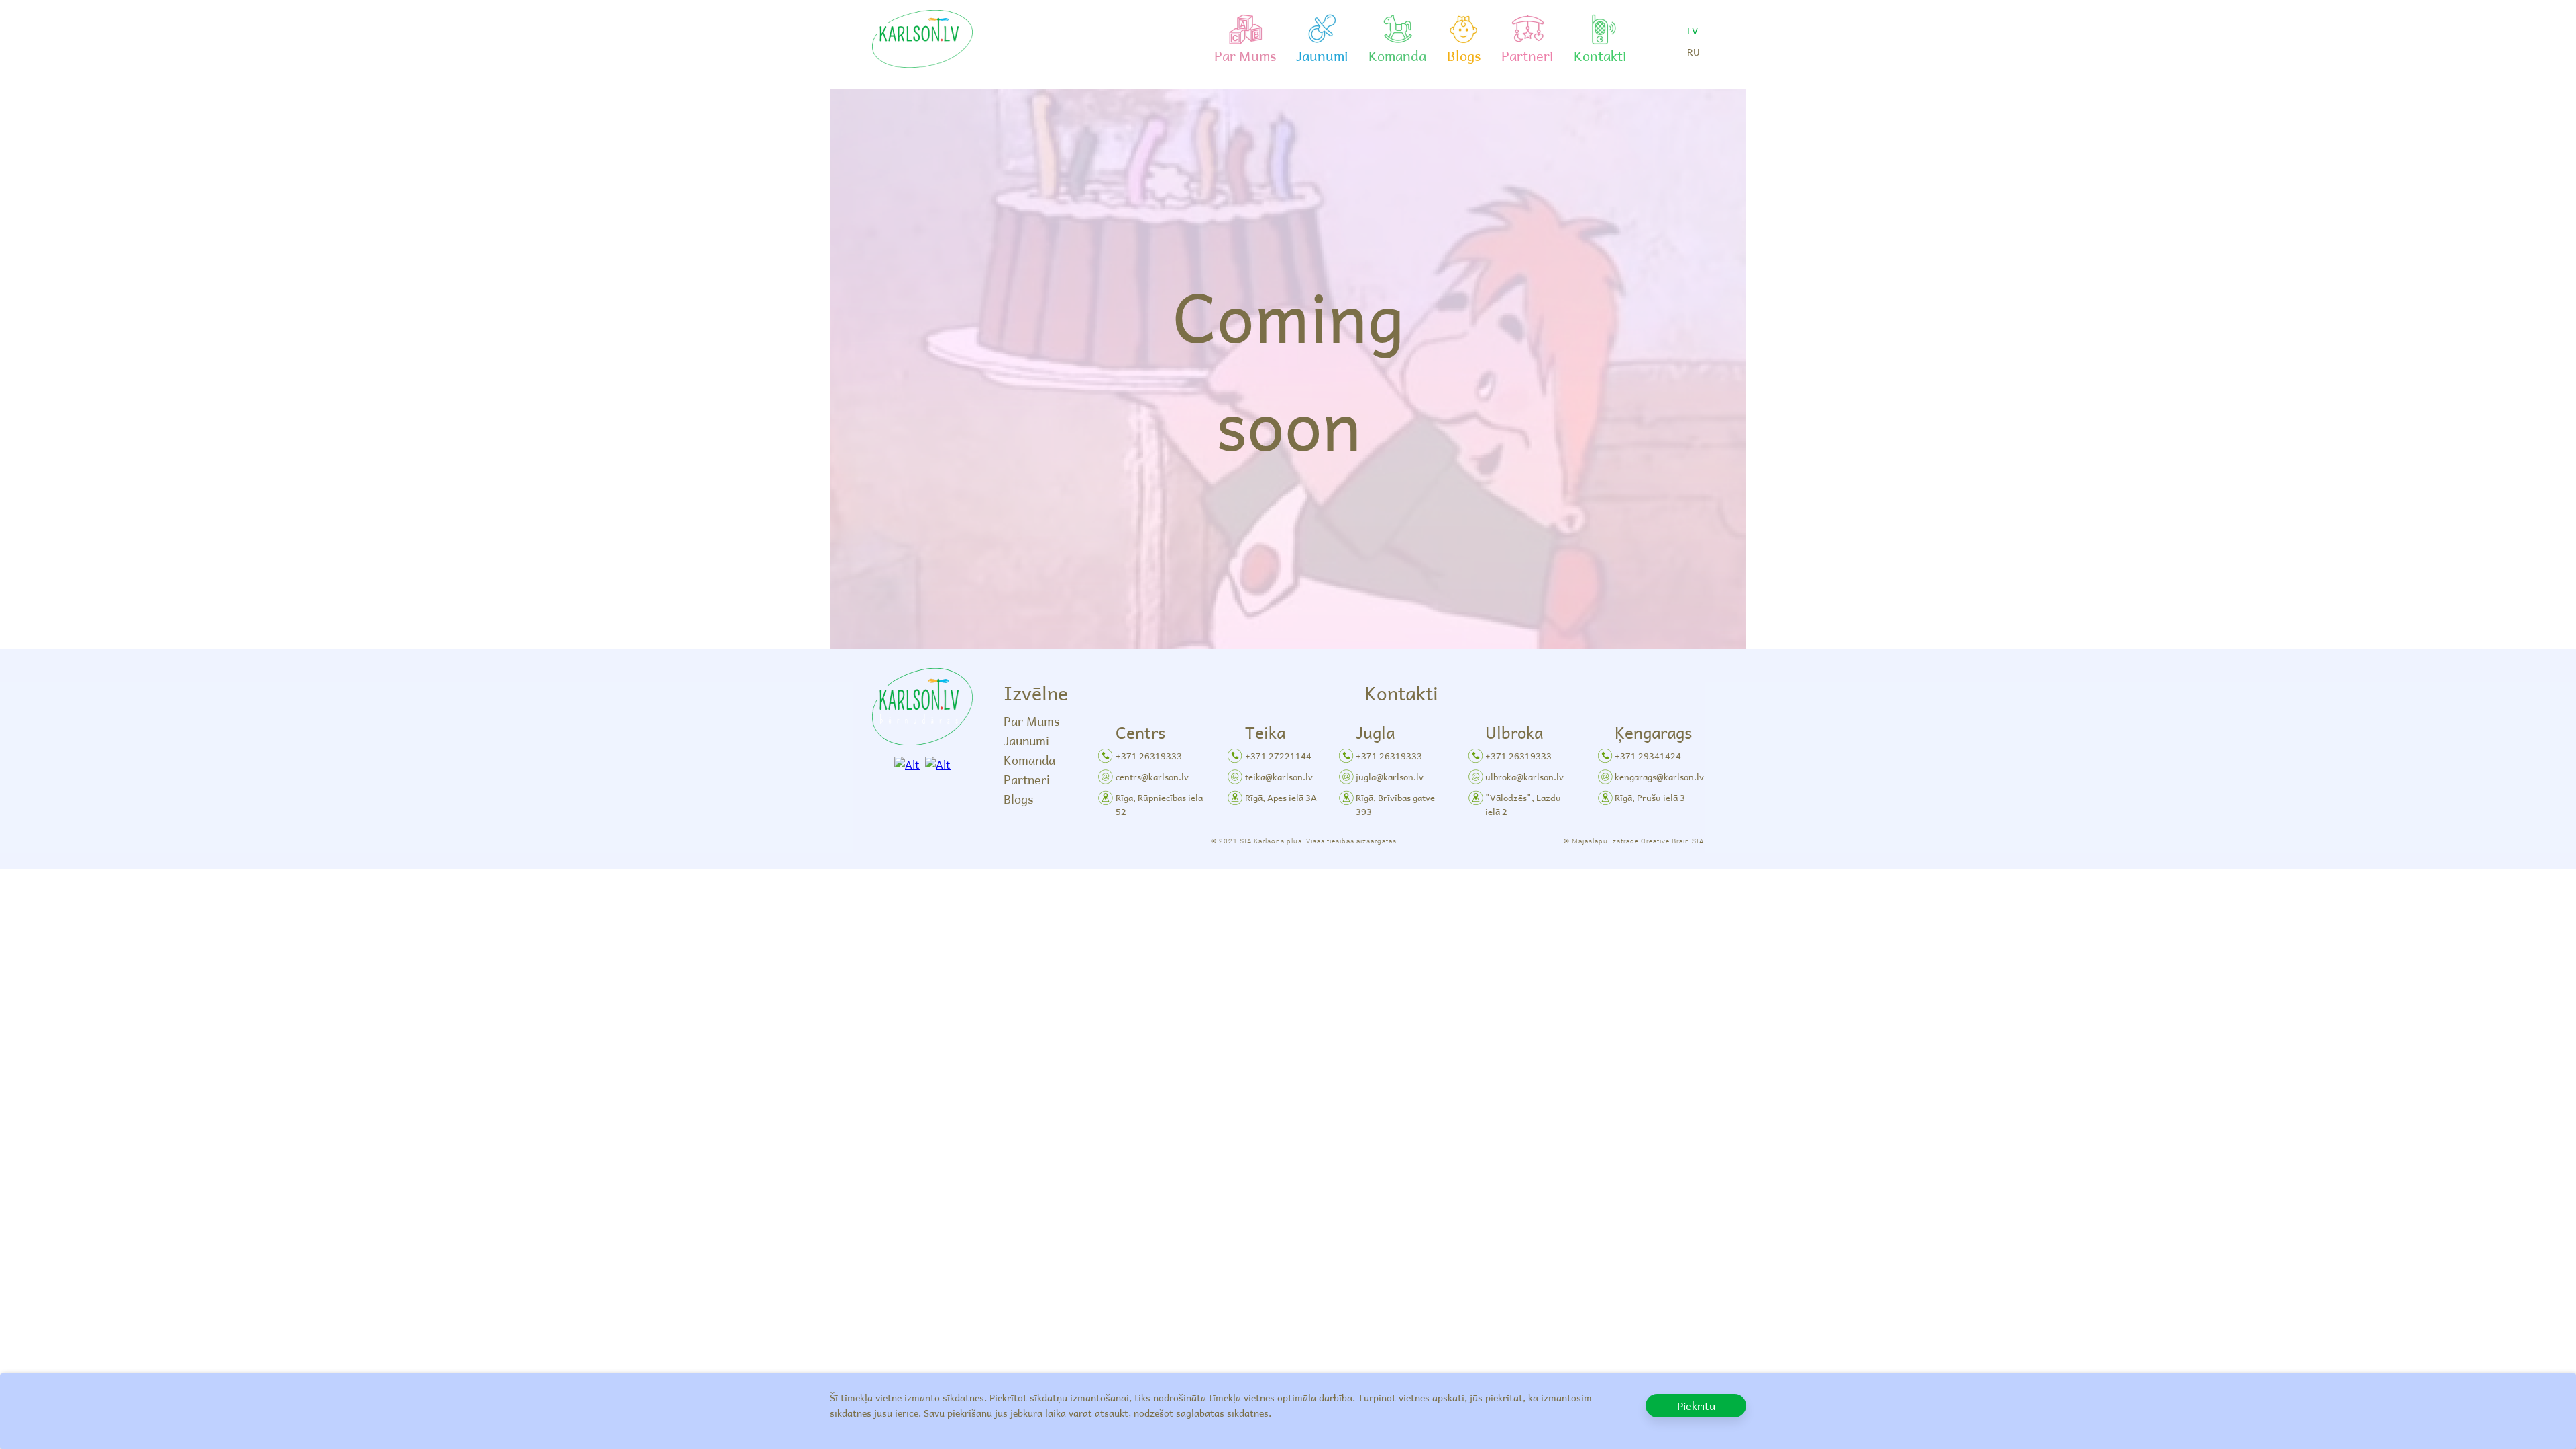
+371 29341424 (1648, 756)
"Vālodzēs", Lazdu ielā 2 (1523, 804)
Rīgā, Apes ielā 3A (1281, 797)
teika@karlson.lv (1279, 776)
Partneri (1027, 779)
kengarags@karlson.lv (1659, 776)
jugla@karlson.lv (1390, 776)
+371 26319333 (1149, 756)
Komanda (1029, 760)
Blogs (1018, 799)
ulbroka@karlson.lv (1524, 776)
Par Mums (1031, 721)
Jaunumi (1026, 740)
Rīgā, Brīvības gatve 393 (1395, 804)
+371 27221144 (1278, 756)
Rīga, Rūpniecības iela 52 (1159, 804)
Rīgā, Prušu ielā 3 (1650, 797)
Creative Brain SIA (1672, 841)
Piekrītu (1696, 1405)
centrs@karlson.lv (1152, 776)
